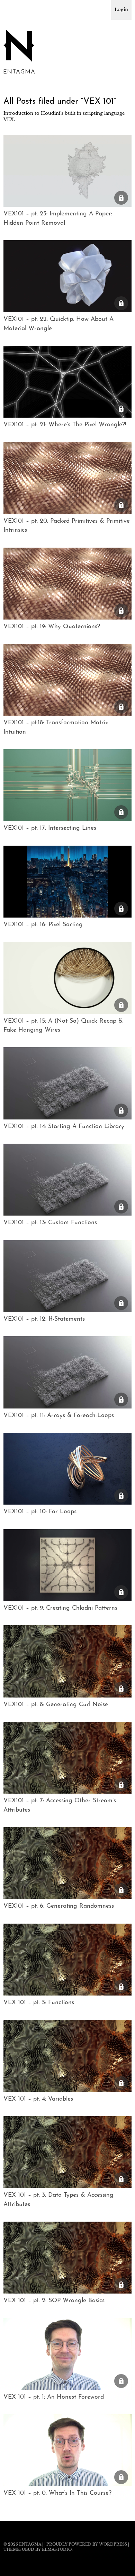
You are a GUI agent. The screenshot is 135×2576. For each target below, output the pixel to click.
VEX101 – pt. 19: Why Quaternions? (52, 627)
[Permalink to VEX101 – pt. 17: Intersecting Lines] (67, 819)
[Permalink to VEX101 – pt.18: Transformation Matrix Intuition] (67, 714)
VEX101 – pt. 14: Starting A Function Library (64, 1127)
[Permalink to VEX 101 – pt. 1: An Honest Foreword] (67, 2388)
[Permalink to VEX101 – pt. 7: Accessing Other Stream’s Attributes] (67, 1792)
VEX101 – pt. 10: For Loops (40, 1512)
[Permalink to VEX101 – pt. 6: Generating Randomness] (67, 1897)
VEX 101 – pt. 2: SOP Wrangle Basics (54, 2301)
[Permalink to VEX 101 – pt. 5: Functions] (67, 1993)
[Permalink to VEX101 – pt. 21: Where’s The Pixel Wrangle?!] (67, 416)
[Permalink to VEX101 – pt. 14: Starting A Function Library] (67, 1117)
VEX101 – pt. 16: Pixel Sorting (43, 925)
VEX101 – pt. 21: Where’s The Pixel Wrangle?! (65, 425)
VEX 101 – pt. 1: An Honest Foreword (54, 2397)
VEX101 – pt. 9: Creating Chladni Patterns (60, 1608)
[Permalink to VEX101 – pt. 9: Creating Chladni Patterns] (67, 1599)
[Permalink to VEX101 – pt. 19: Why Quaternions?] (67, 617)
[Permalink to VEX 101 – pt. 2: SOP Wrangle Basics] (67, 2291)
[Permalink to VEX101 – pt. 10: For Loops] (67, 1503)
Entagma (30, 2544)
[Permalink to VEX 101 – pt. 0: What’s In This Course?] (67, 2484)
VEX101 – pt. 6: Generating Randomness (59, 1906)
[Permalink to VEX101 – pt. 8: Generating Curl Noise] (67, 1695)
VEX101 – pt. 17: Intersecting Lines (50, 828)
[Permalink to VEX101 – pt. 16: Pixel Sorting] (67, 915)
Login (121, 10)
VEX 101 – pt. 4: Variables (38, 2099)
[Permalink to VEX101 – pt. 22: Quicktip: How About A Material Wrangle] (67, 310)
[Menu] (12, 9)
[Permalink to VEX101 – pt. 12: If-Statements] (67, 1310)
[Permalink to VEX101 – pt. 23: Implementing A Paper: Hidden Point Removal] (67, 205)
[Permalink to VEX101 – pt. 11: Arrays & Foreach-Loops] (67, 1406)
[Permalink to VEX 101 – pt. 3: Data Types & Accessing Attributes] (67, 2186)
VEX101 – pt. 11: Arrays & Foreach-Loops (59, 1416)
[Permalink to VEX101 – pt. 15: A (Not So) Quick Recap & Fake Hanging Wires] (67, 1012)
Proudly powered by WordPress (87, 2544)
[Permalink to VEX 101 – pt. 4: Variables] (67, 2090)
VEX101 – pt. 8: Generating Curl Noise (56, 1705)
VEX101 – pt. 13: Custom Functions (50, 1223)
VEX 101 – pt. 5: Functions (39, 2003)
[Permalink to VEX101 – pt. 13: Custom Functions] (67, 1213)
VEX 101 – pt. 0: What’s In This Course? (57, 2493)
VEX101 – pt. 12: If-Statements (44, 1319)
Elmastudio (57, 2549)
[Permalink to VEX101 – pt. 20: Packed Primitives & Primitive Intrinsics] (67, 512)
